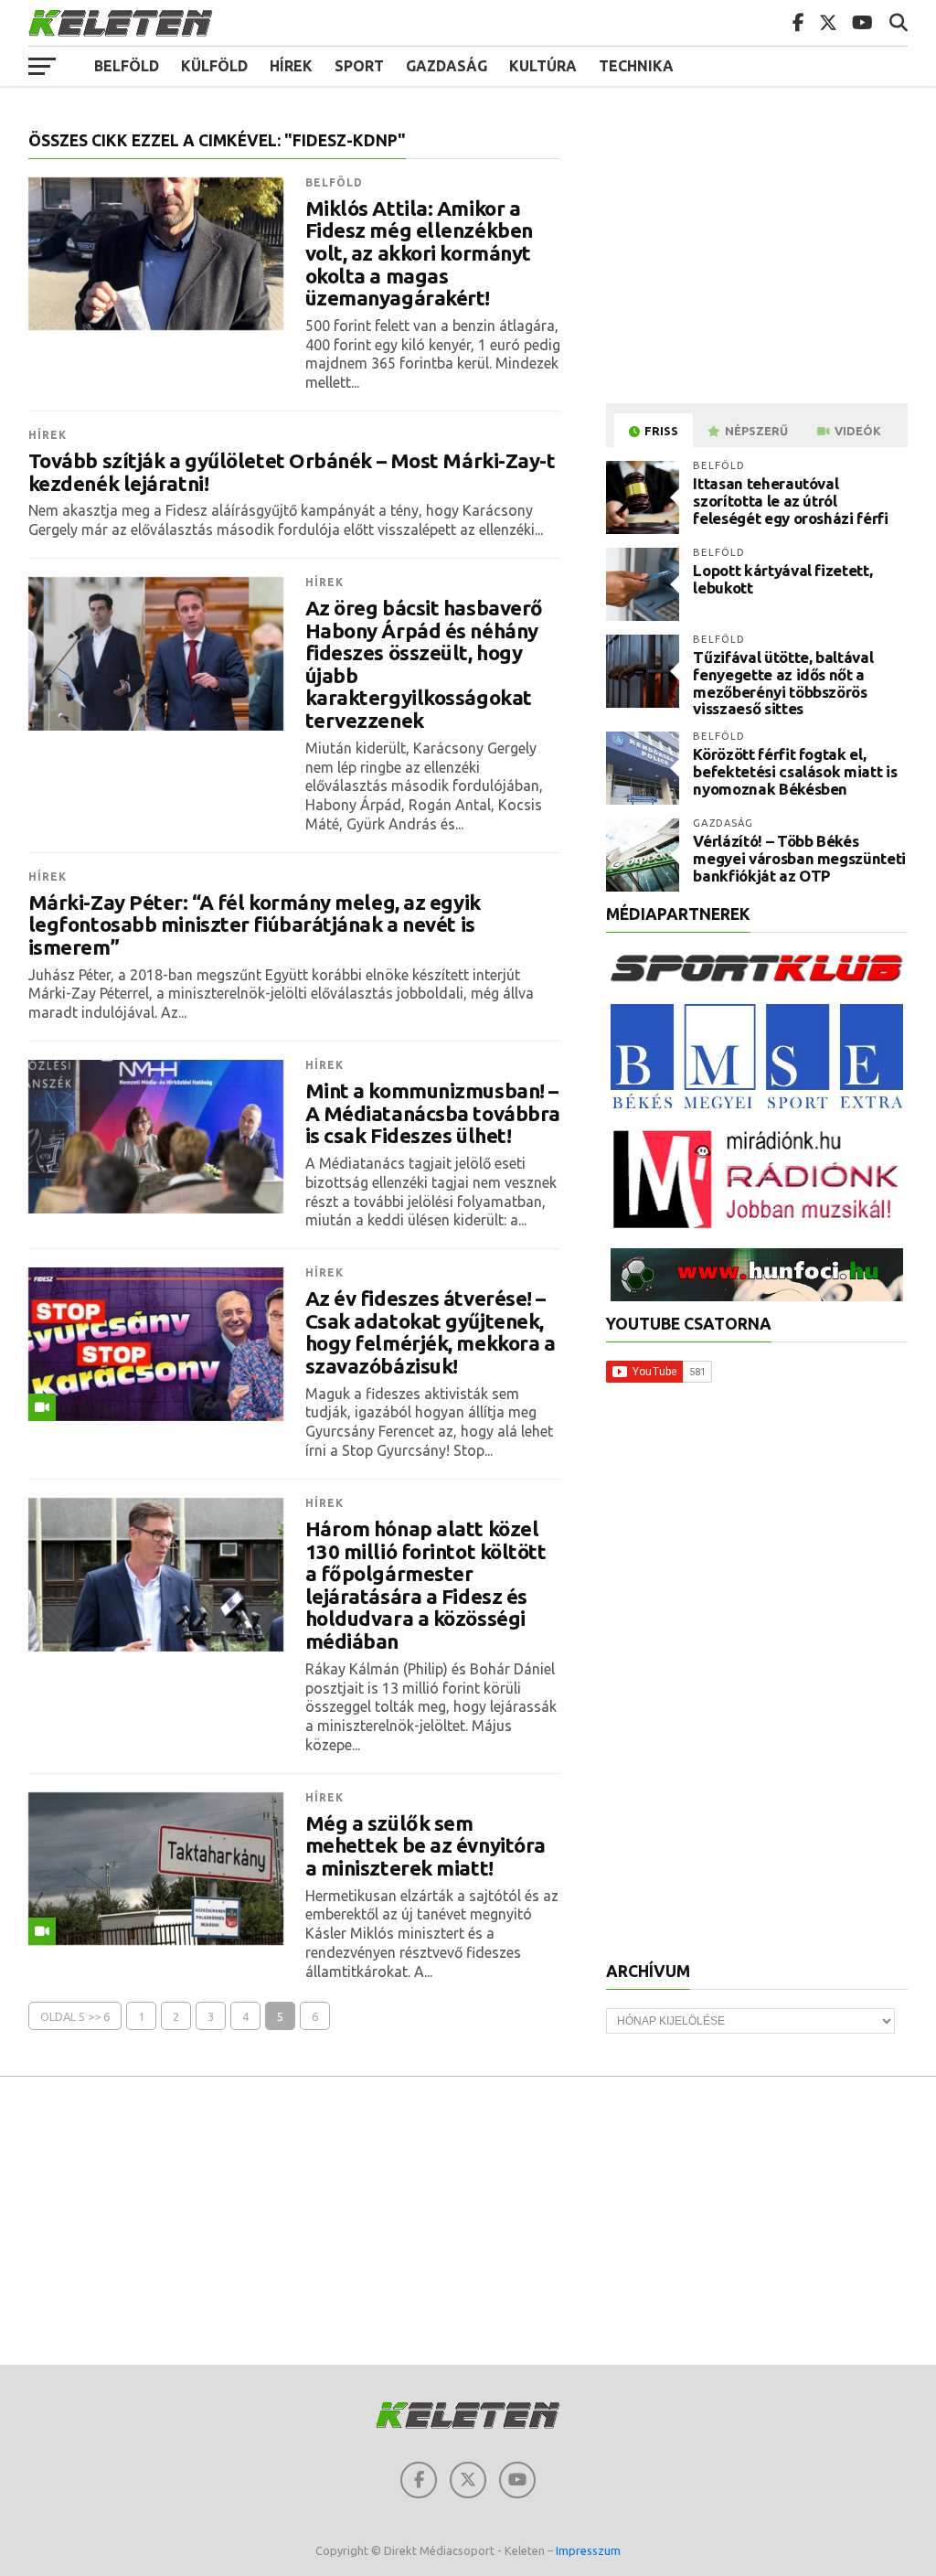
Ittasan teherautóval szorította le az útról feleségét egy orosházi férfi (790, 500)
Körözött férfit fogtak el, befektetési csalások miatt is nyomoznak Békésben (795, 771)
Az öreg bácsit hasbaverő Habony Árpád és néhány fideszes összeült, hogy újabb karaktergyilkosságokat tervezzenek (424, 664)
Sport (359, 66)
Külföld (214, 66)
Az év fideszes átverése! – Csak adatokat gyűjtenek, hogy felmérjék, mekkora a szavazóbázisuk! (431, 1332)
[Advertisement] (760, 260)
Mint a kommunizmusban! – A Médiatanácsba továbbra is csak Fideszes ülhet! (433, 1113)
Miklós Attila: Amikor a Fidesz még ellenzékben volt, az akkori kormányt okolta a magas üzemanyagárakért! (419, 254)
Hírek (291, 66)
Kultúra (543, 66)
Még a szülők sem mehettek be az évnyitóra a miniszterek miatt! (425, 1846)
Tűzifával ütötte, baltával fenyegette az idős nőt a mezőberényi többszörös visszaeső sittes (783, 683)
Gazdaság (447, 66)
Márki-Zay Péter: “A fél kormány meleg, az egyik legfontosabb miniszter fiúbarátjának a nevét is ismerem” (255, 925)
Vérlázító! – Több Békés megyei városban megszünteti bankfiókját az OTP (799, 858)
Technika (636, 66)
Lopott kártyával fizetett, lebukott (782, 579)
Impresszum (588, 2550)
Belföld (127, 66)
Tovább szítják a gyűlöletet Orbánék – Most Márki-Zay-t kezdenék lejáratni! (292, 472)
